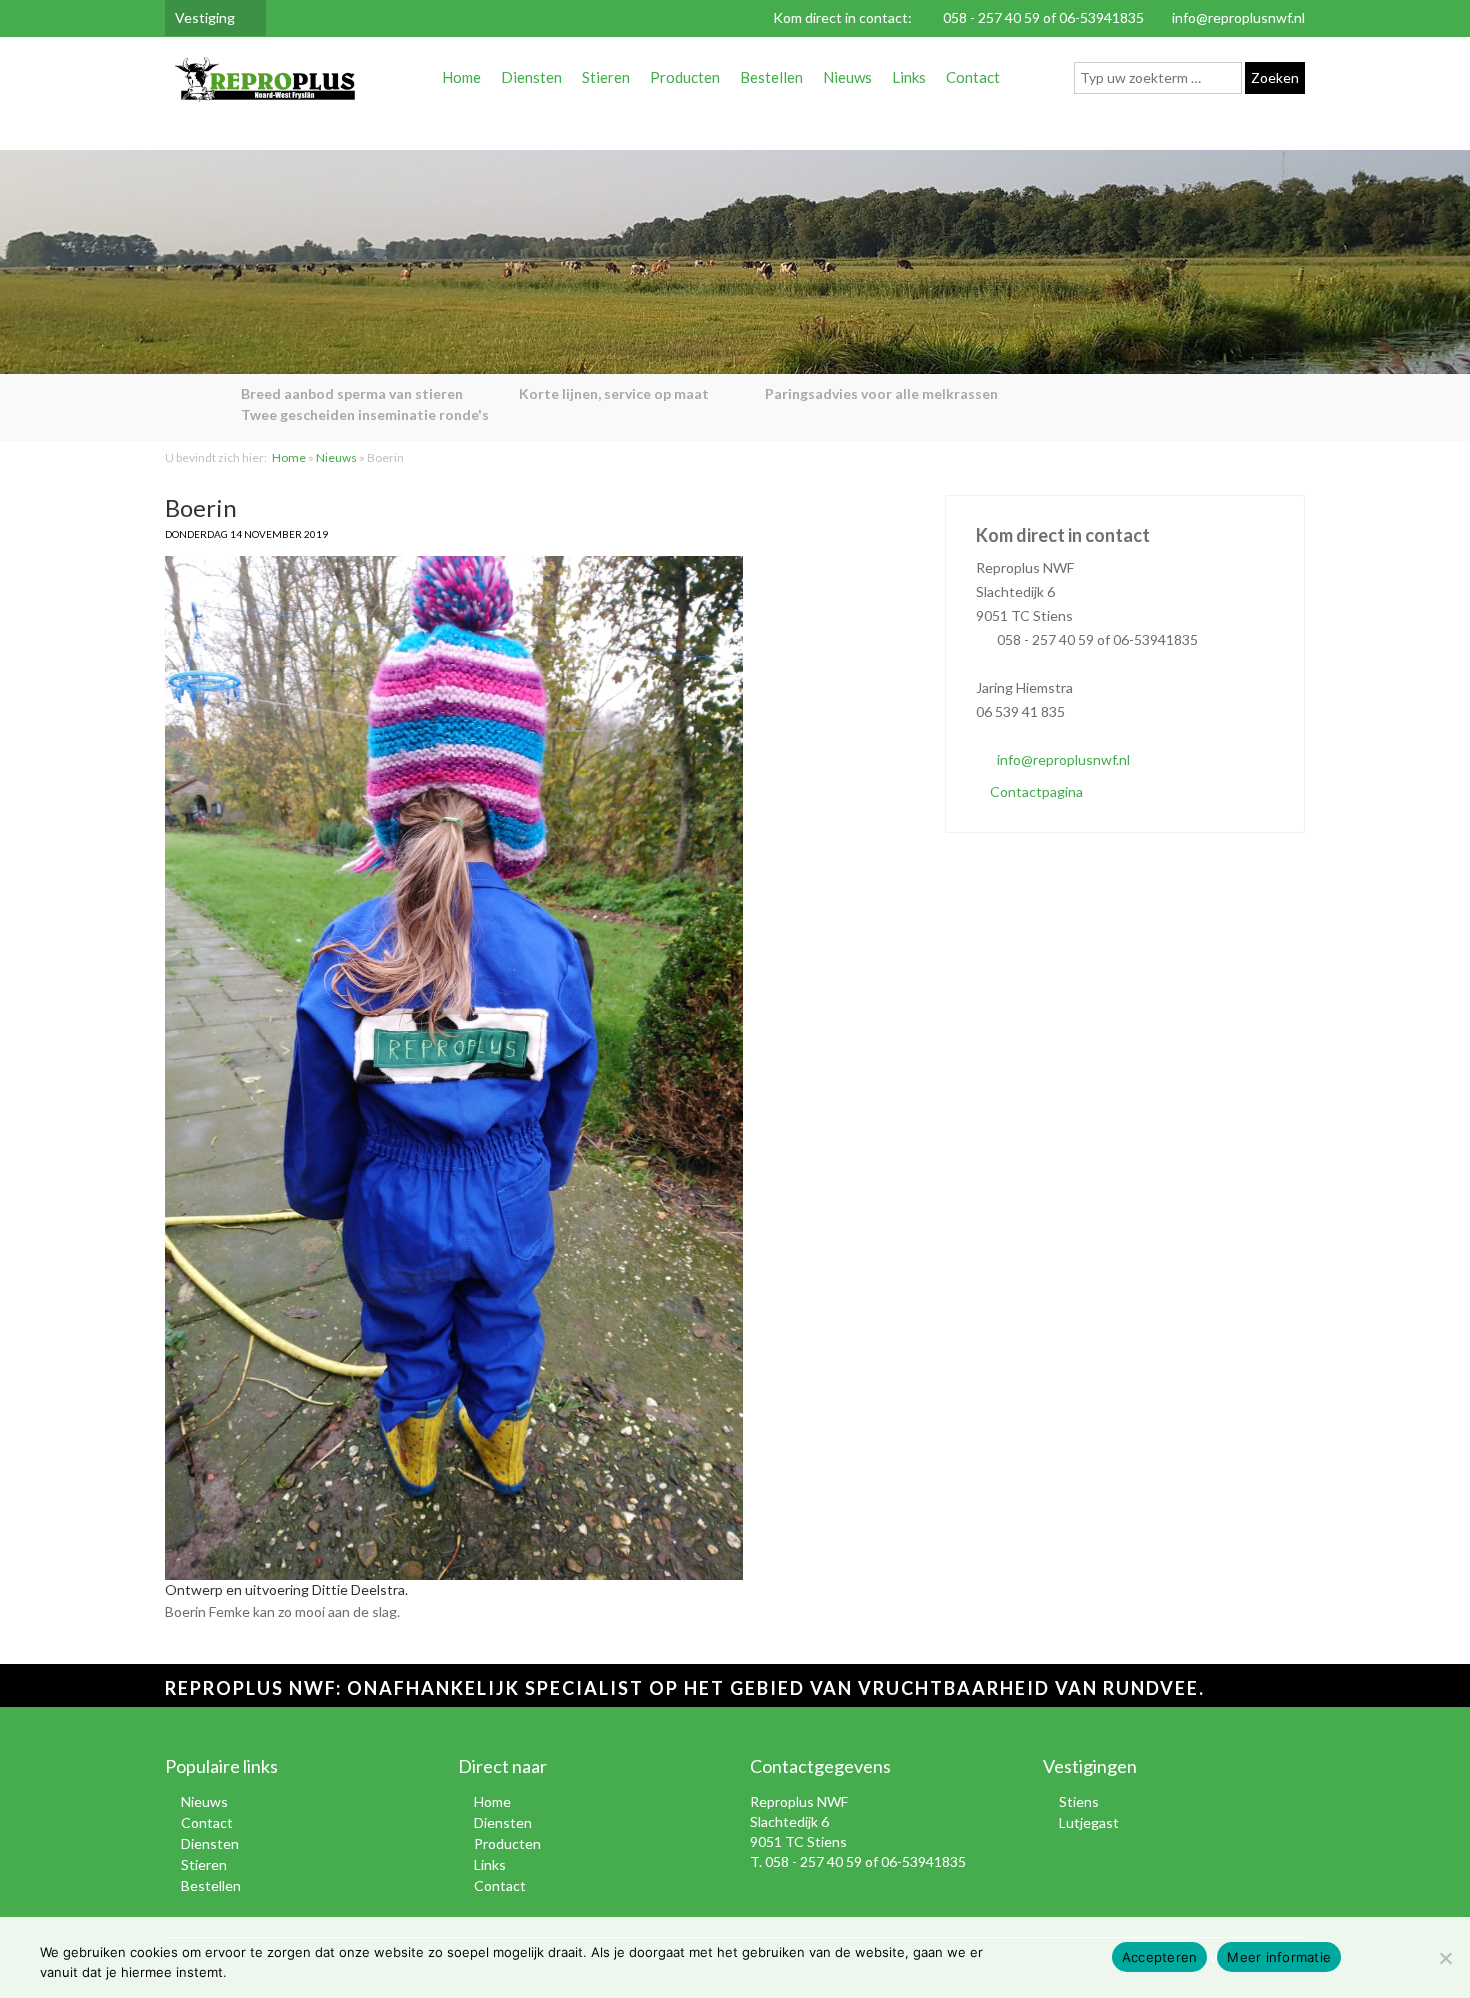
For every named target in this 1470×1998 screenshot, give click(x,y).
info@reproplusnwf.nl (1238, 17)
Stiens (1079, 1801)
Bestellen (771, 77)
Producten (685, 77)
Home (461, 77)
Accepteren (1160, 1957)
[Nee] (1445, 1958)
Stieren (606, 77)
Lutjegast (1089, 1822)
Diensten (531, 77)
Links (909, 77)
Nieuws (847, 77)
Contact (973, 77)
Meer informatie (1279, 1957)
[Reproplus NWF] (265, 83)
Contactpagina (1035, 791)
